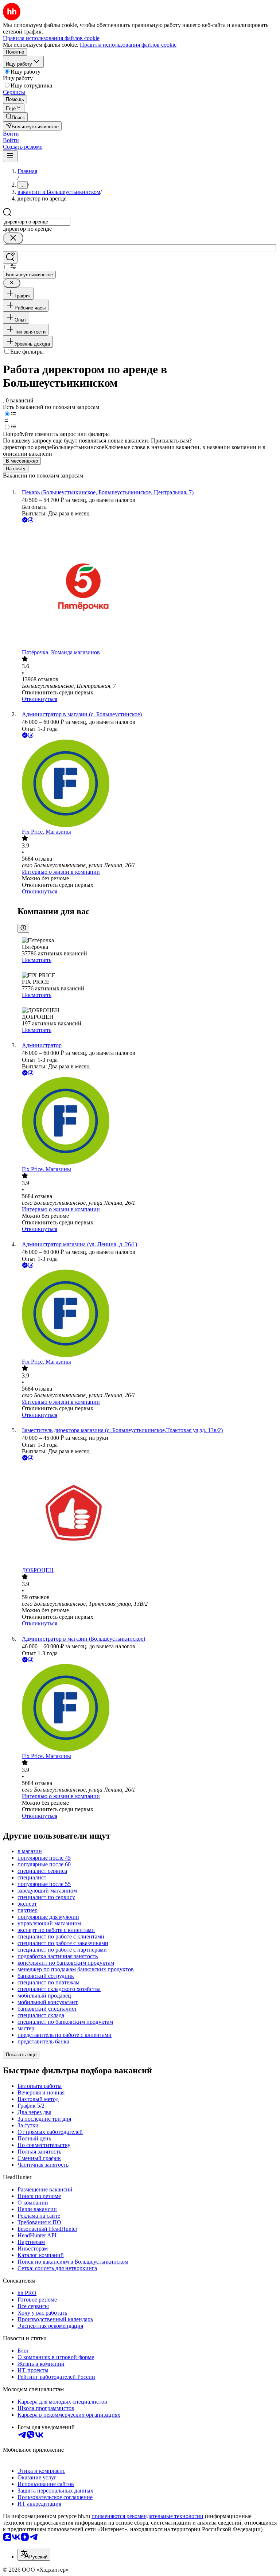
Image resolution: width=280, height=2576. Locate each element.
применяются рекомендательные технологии (147, 2516)
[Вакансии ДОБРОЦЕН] (147, 1515)
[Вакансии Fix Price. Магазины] (147, 784)
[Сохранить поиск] (10, 258)
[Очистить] (13, 238)
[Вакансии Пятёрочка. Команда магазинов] (147, 587)
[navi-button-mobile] (10, 156)
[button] (11, 134)
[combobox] (37, 222)
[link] (15, 117)
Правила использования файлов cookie (128, 45)
